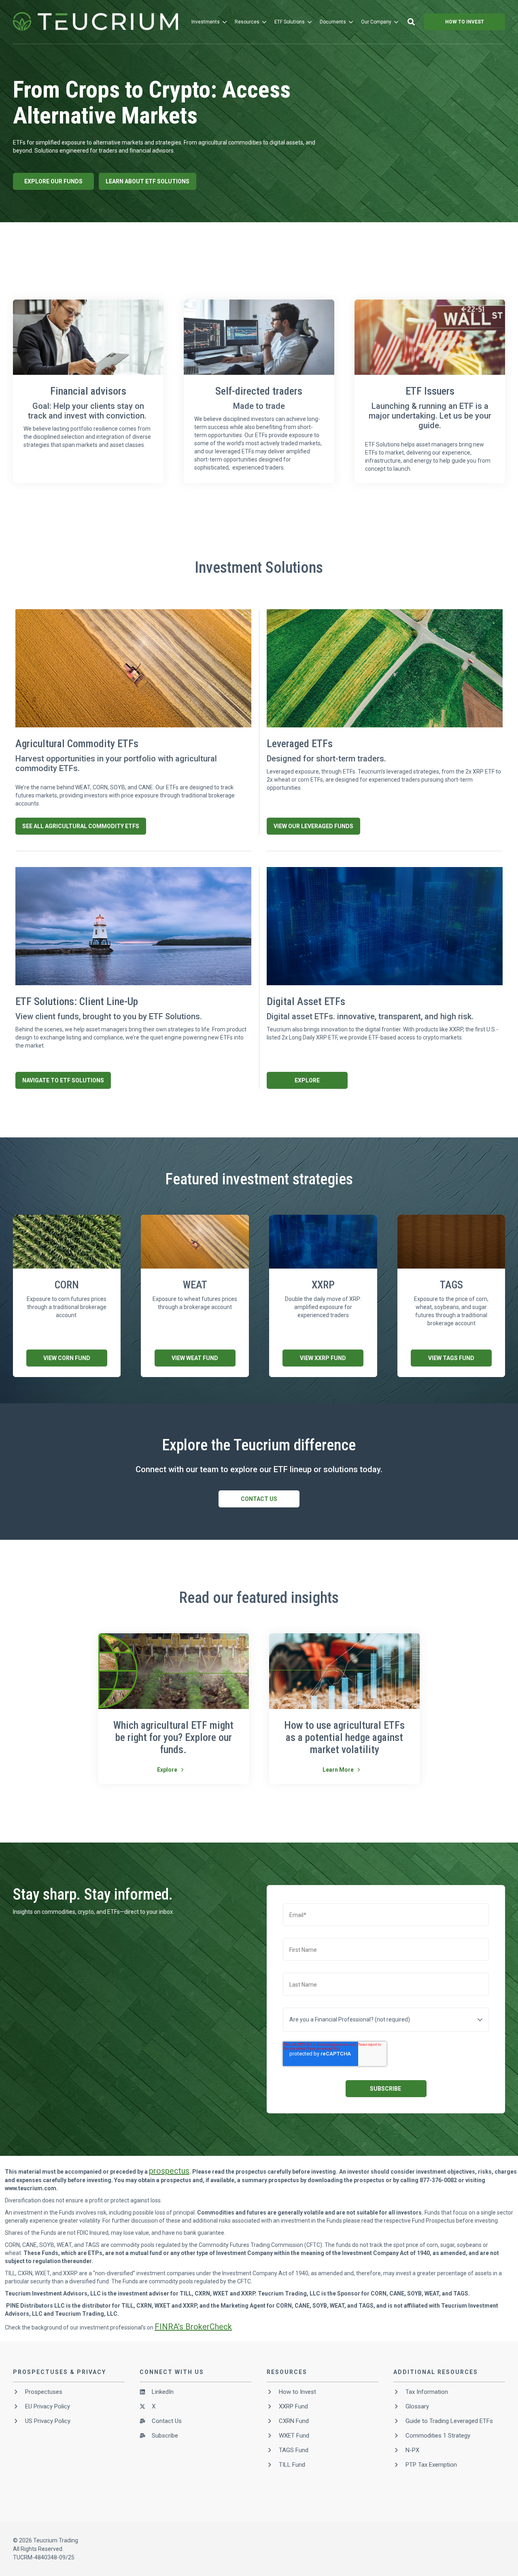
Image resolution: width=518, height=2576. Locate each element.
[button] (411, 22)
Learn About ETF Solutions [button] (148, 181)
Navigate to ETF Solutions (63, 1080)
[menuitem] (209, 22)
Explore (307, 1080)
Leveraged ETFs (300, 744)
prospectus (169, 2171)
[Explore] (385, 926)
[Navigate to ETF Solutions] (134, 926)
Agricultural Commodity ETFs (77, 744)
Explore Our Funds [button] (53, 181)
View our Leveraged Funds (313, 826)
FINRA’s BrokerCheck (193, 2327)
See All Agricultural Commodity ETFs (81, 826)
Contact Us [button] (259, 1499)
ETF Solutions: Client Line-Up (77, 1001)
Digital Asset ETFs (306, 1001)
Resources (247, 22)
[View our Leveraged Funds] (385, 668)
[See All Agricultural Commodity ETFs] (134, 668)
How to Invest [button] (465, 22)
